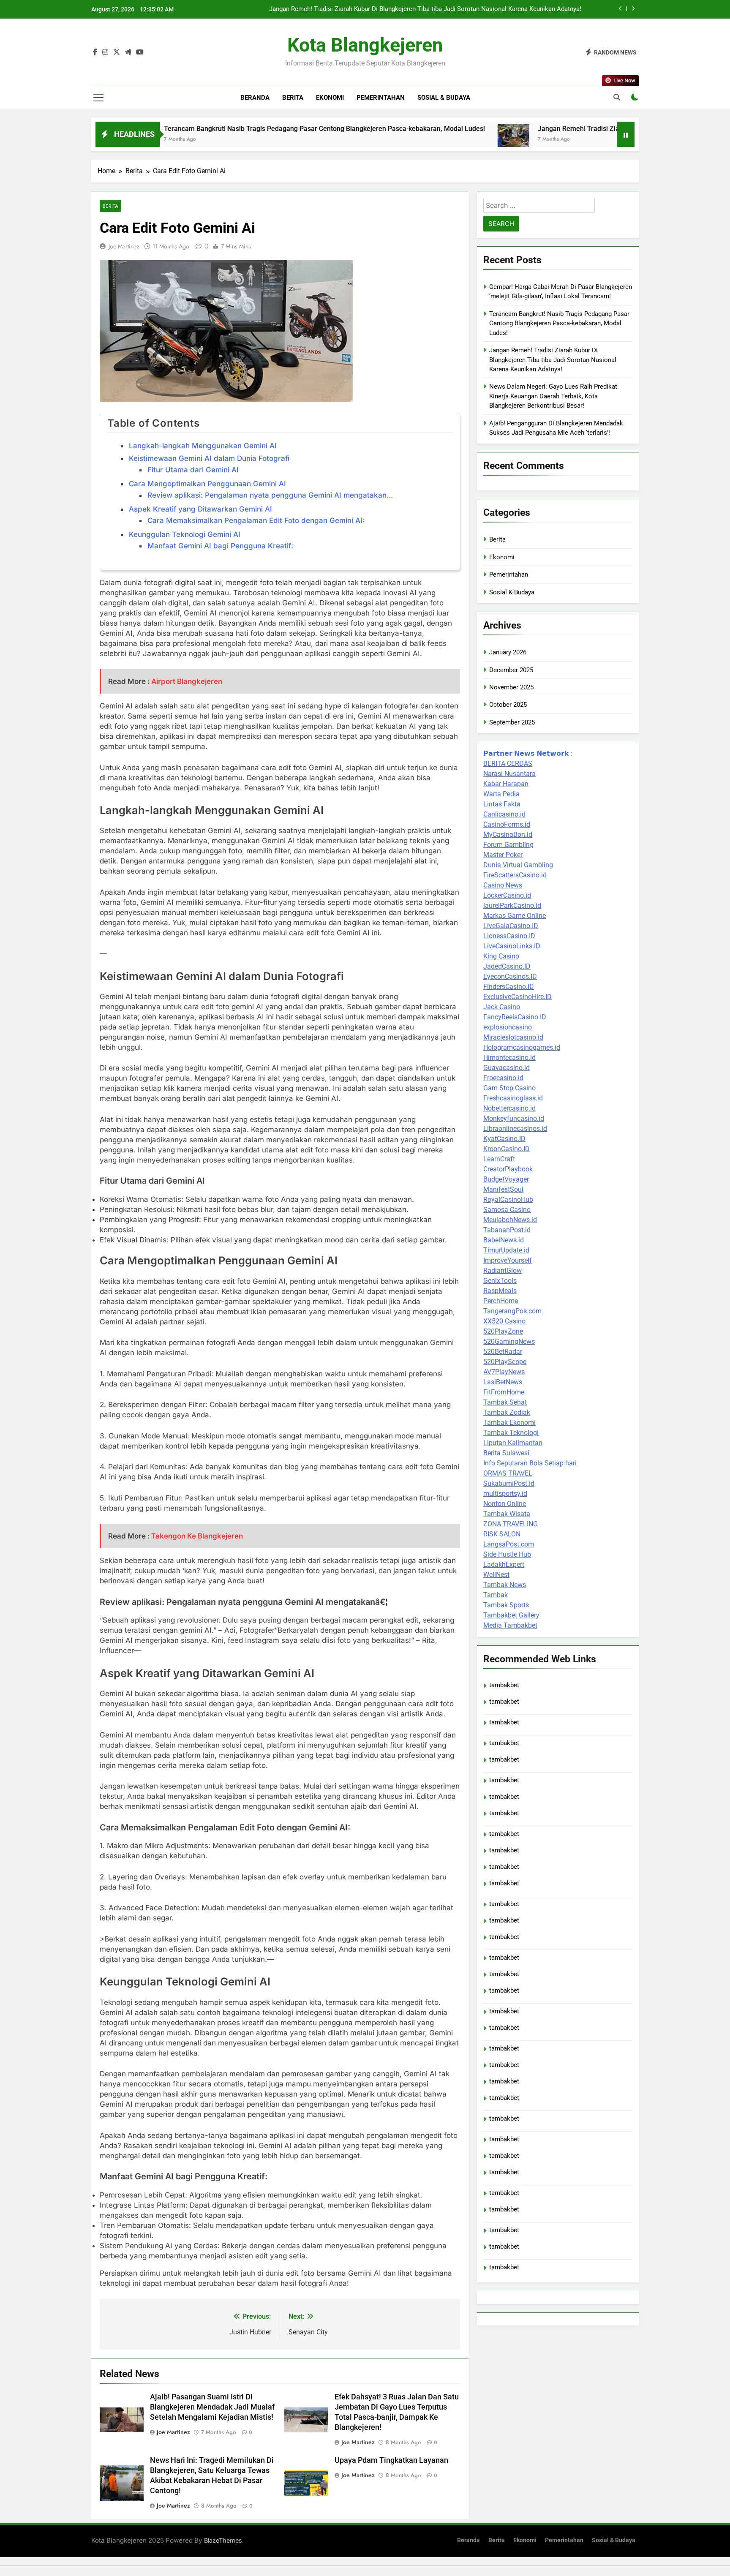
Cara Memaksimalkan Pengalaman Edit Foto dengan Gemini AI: (256, 520)
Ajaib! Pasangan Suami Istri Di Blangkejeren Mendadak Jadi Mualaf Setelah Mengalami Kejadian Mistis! (212, 2407)
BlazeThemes (223, 2540)
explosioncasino (508, 1027)
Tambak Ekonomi (509, 1423)
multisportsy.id (505, 1494)
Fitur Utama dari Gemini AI (193, 470)
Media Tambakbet (510, 1625)
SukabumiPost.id (509, 1483)
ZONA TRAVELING (511, 1524)
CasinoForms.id (507, 824)
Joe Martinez (124, 246)
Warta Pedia (501, 794)
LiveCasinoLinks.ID (512, 946)
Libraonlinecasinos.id (515, 1129)
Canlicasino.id (504, 814)
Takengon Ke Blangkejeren (197, 1536)
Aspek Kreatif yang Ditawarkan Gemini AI (200, 509)
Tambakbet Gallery (511, 1615)
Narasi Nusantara (509, 774)
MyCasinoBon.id (508, 835)
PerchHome (501, 1301)
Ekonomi (330, 98)
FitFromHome (504, 1392)
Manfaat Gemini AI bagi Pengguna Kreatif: (220, 546)
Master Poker (503, 855)
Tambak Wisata (507, 1514)
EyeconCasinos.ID (510, 976)
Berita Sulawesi (506, 1453)
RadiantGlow (503, 1270)
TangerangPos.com (512, 1311)
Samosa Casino (507, 1210)
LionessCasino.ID (509, 936)
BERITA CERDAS (508, 764)
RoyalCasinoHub (508, 1200)
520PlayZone (503, 1331)
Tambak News (505, 1585)
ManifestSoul (503, 1189)
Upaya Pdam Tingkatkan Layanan (391, 2460)
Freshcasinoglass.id (513, 1098)
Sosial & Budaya (444, 98)
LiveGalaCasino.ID (511, 926)
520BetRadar (503, 1352)
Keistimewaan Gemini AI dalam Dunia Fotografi (209, 458)
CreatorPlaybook (508, 1169)
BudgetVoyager (506, 1179)
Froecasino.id (503, 1078)
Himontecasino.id (509, 1058)
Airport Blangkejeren (187, 681)
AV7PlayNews (504, 1372)
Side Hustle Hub (507, 1554)
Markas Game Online (515, 916)
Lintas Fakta (502, 804)
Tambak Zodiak (507, 1412)
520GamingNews (509, 1341)
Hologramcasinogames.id (522, 1047)
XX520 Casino (504, 1321)
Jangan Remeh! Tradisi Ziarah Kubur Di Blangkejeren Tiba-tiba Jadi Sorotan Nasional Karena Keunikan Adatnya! (425, 5)
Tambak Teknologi (511, 1433)
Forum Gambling (508, 845)
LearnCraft (499, 1159)
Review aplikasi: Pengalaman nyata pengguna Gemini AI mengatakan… (270, 495)
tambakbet (504, 1685)
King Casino (501, 956)
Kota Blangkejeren (365, 45)
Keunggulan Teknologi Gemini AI (185, 534)
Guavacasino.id (507, 1068)
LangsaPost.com (509, 1544)
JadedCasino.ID (507, 966)
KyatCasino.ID (504, 1139)
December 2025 (511, 670)
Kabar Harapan (506, 784)
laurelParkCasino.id (512, 905)
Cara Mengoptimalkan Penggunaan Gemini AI (207, 484)
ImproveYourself (508, 1260)
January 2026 (508, 652)
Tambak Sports (506, 1605)
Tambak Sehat (505, 1402)
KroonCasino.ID (507, 1149)
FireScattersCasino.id (515, 875)
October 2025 (508, 705)
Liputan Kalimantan (513, 1443)
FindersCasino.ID (509, 987)
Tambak (496, 1595)
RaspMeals (500, 1291)
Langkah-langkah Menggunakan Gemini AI (203, 446)
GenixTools (500, 1281)
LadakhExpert (504, 1564)
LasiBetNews (503, 1382)
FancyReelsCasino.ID (515, 1017)
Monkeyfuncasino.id (514, 1118)
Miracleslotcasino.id (513, 1037)
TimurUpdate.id (506, 1250)
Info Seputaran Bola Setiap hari (530, 1463)
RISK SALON (502, 1534)
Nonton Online (505, 1504)
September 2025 (512, 722)
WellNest (496, 1575)
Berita (293, 98)
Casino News (503, 885)
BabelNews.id (504, 1240)
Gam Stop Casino (509, 1088)
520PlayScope (505, 1362)
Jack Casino (502, 1007)
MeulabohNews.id (510, 1220)
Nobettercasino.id (509, 1108)
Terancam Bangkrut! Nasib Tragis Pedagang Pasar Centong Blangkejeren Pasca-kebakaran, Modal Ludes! (232, 129)
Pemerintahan (381, 98)
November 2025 (511, 687)
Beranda (255, 98)
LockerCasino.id (507, 895)
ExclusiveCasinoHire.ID (518, 997)
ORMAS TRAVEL (508, 1473)
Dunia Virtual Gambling (518, 865)
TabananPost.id (507, 1230)
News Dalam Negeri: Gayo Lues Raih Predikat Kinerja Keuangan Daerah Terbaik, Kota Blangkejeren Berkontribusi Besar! (553, 396)
